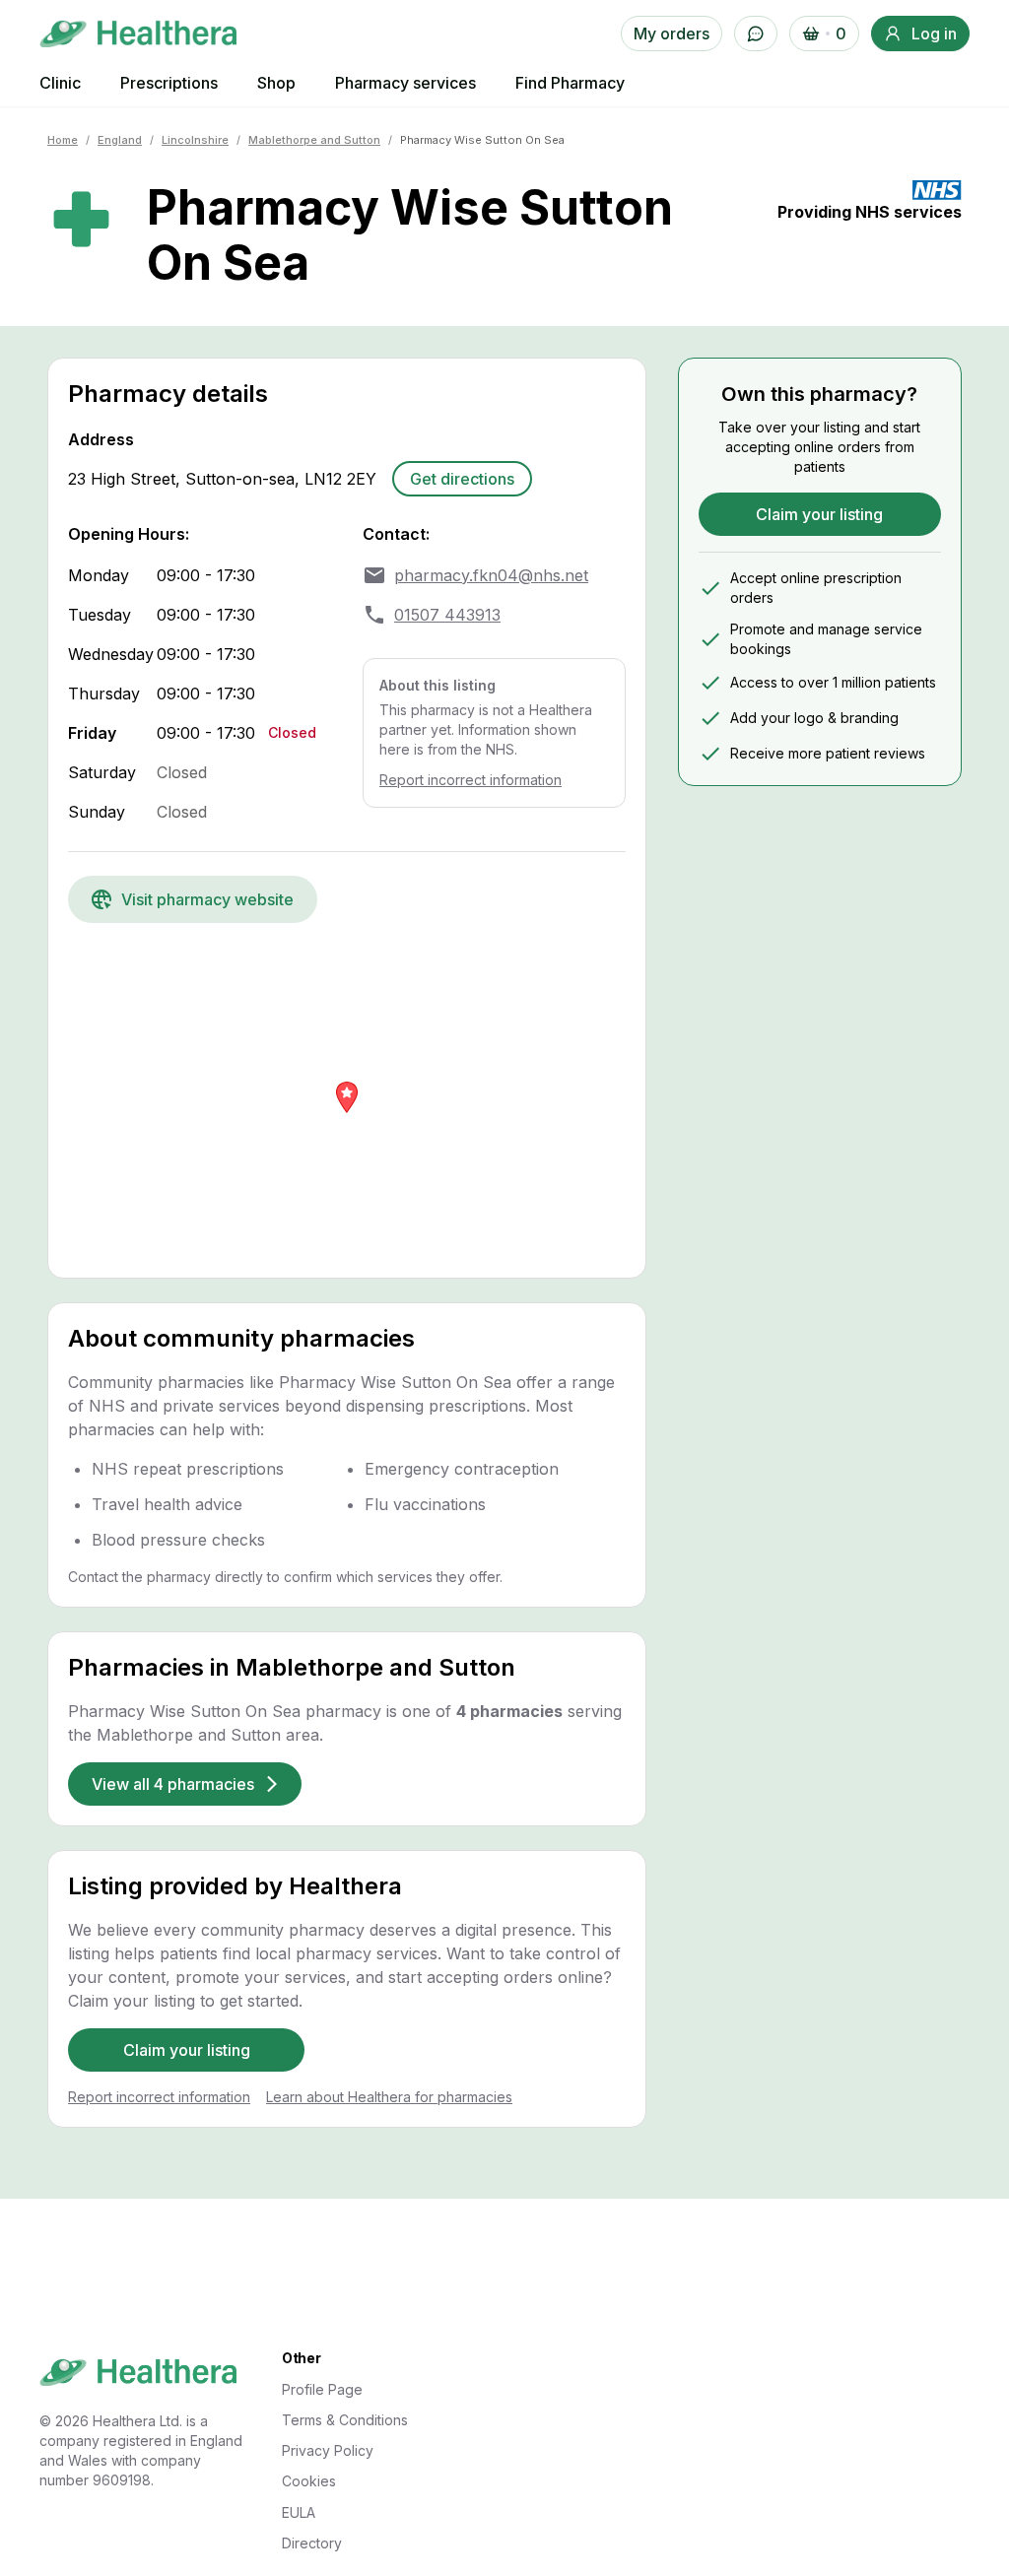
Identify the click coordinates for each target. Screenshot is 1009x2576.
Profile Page (322, 2389)
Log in (934, 33)
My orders (672, 33)
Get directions (462, 479)
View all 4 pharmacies (173, 1784)
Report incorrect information (471, 780)
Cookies (309, 2481)
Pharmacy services (405, 83)
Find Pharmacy (570, 83)
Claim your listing (187, 2050)
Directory (312, 2543)
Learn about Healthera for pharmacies (389, 2097)
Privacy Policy (328, 2450)
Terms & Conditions (345, 2420)
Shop (276, 83)
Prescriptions (169, 83)
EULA (299, 2512)
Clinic (60, 83)
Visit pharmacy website (207, 899)
